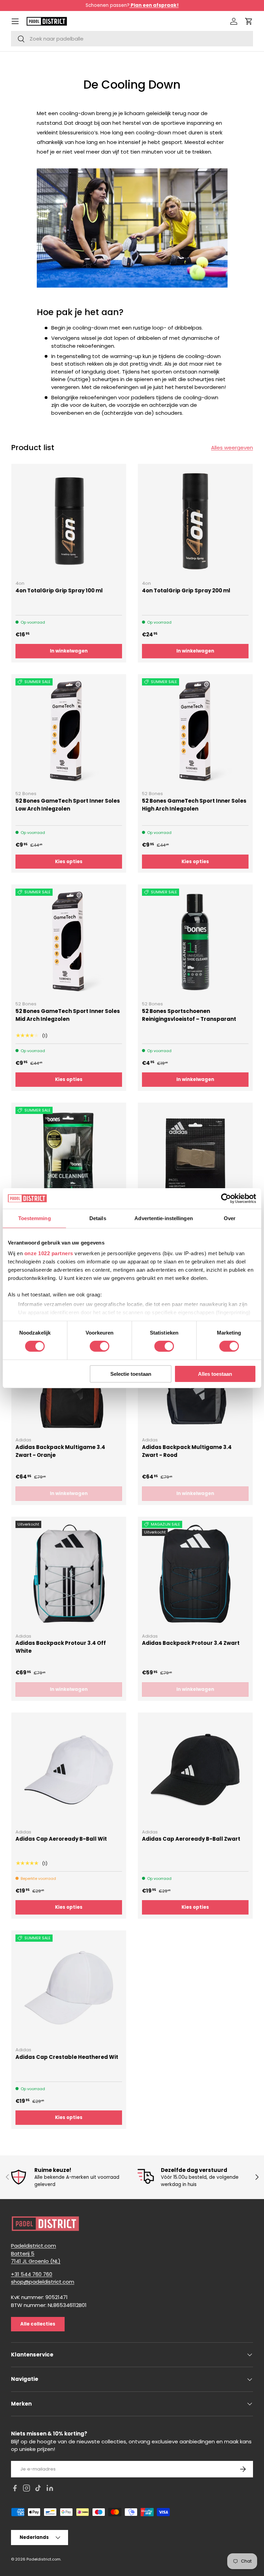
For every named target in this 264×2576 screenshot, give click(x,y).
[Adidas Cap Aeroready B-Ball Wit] (69, 1770)
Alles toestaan (215, 1374)
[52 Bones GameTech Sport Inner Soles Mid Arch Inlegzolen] (69, 942)
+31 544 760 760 (32, 2274)
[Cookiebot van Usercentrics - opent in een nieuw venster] (226, 1198)
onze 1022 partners (49, 1253)
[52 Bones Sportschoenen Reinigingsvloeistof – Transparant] (195, 942)
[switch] (100, 1346)
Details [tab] (98, 1218)
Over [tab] (230, 1218)
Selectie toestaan (131, 1374)
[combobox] (132, 39)
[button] (249, 21)
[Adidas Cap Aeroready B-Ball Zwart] (195, 1770)
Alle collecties (38, 2324)
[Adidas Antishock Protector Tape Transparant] (195, 1160)
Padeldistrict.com (43, 2559)
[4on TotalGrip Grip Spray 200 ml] (195, 521)
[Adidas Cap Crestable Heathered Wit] (69, 1988)
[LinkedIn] (50, 2489)
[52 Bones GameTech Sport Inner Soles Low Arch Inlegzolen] (69, 732)
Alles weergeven (232, 448)
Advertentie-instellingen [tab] (163, 1218)
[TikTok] (38, 2489)
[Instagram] (26, 2489)
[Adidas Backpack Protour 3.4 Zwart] (195, 1574)
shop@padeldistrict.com (43, 2282)
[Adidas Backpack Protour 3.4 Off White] (69, 1574)
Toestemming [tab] (35, 1218)
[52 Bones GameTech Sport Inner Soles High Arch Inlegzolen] (195, 732)
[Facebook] (15, 2489)
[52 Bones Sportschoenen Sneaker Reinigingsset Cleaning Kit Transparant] (69, 1160)
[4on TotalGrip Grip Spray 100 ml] (69, 521)
